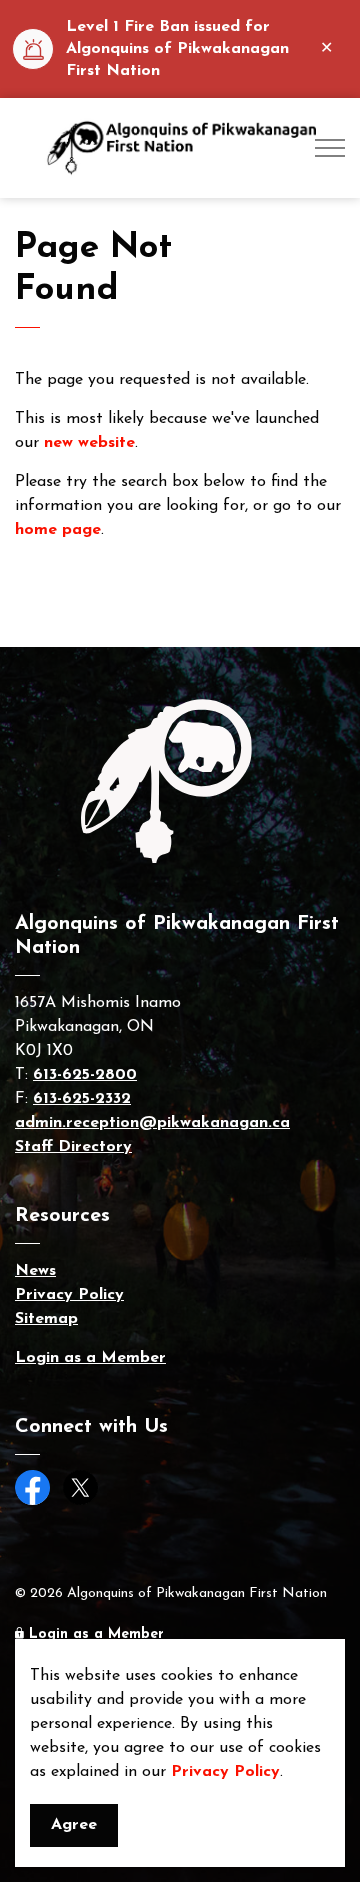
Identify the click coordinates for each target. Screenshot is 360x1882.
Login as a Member (90, 1358)
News (35, 1271)
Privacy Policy (225, 1772)
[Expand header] (330, 148)
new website (89, 443)
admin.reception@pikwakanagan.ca (152, 1123)
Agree (74, 1825)
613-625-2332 (82, 1099)
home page (58, 530)
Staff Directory (73, 1147)
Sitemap (46, 1319)
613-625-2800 (85, 1075)
